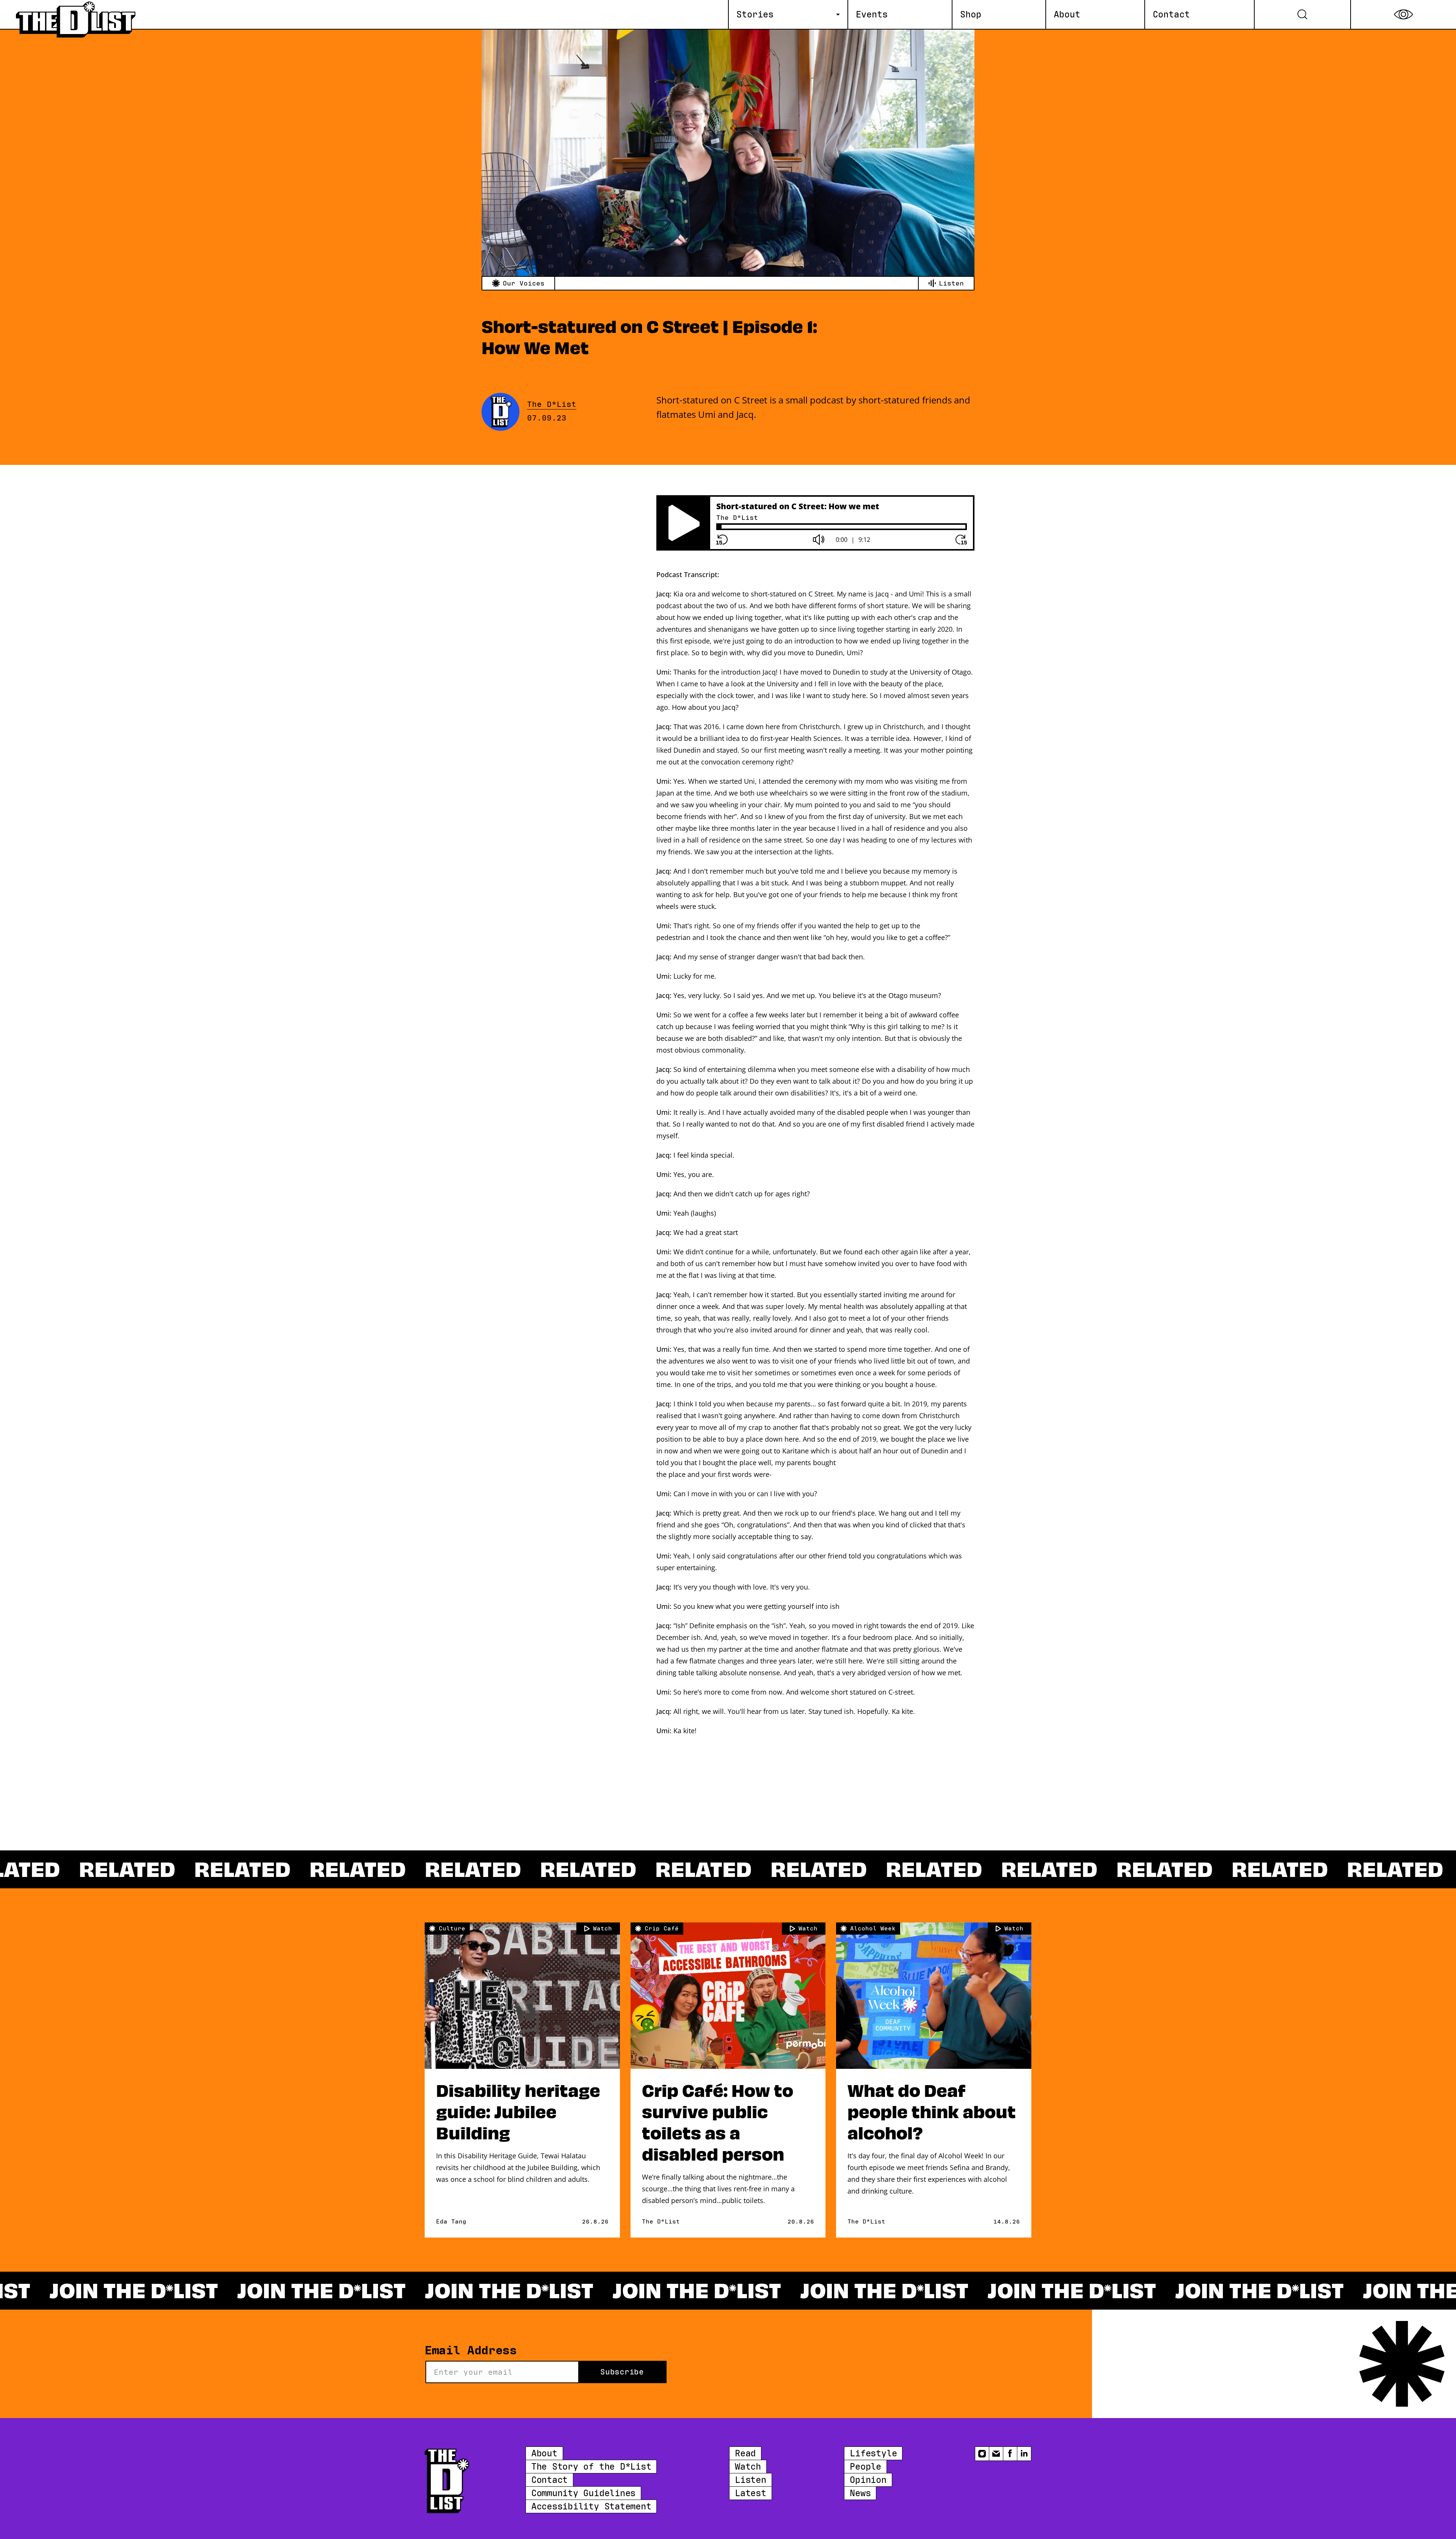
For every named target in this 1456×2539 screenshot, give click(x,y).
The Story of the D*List (591, 2467)
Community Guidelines (583, 2493)
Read (745, 2453)
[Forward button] (961, 540)
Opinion (868, 2480)
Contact (549, 2480)
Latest (751, 2493)
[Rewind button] (722, 540)
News (860, 2493)
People (865, 2467)
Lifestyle (873, 2453)
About (544, 2453)
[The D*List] (77, 14)
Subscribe (622, 2372)
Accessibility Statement (591, 2506)
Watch (748, 2467)
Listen (751, 2480)
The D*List (552, 405)
